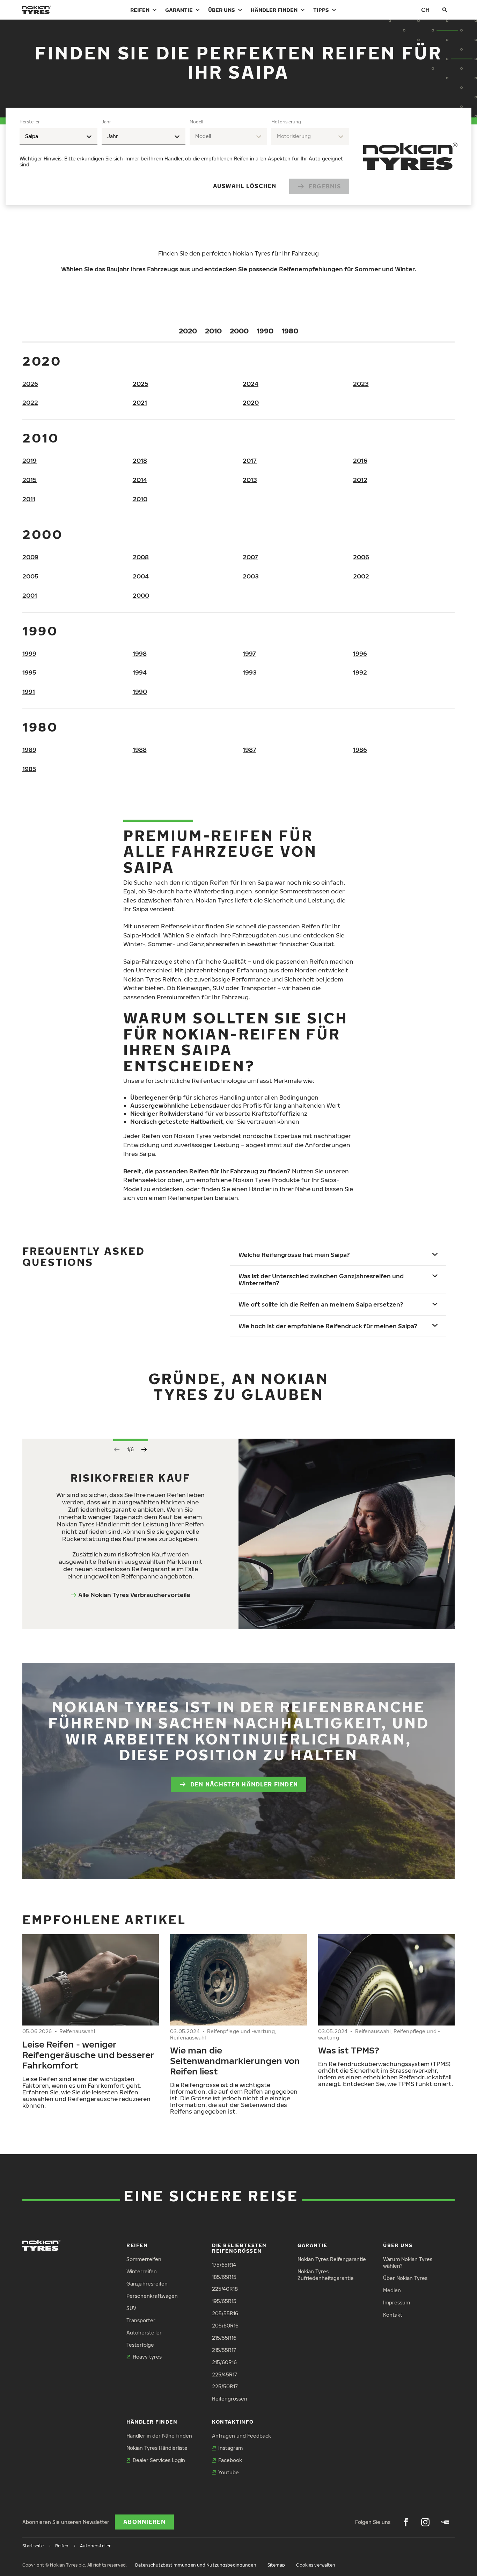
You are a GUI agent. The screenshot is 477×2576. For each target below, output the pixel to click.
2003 (251, 576)
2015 (30, 480)
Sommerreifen (144, 2259)
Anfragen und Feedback (241, 2436)
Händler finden (274, 10)
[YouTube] (445, 2522)
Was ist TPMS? (349, 2050)
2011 (29, 499)
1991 (29, 692)
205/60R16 (225, 2326)
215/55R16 (224, 2338)
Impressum (397, 2302)
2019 (30, 460)
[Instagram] (425, 2522)
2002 (361, 576)
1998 (140, 653)
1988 (140, 750)
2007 (250, 557)
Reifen (140, 10)
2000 (239, 331)
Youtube (229, 2472)
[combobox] (58, 136)
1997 (249, 653)
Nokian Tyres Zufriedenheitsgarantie (326, 2275)
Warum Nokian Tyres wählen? (408, 2262)
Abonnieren (144, 2522)
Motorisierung (286, 122)
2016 (360, 460)
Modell (196, 122)
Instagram (230, 2448)
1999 (29, 653)
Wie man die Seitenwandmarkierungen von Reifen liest (235, 2060)
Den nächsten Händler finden (244, 1784)
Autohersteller (144, 2333)
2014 (140, 480)
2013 (250, 480)
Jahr (106, 122)
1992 (360, 672)
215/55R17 (224, 2350)
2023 (361, 384)
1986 (360, 750)
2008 (141, 557)
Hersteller (30, 122)
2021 (140, 402)
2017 (250, 460)
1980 (290, 331)
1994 (140, 672)
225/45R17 (225, 2374)
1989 (29, 750)
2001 (30, 595)
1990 (265, 331)
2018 (140, 460)
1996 (360, 653)
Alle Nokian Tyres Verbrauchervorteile (134, 1595)
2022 (30, 402)
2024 (251, 384)
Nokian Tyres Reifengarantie (332, 2259)
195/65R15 (224, 2301)
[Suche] (445, 10)
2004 (141, 576)
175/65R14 (224, 2265)
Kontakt (393, 2315)
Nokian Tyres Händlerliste (157, 2448)
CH (425, 10)
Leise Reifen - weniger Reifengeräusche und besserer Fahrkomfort (88, 2055)
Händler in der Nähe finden (159, 2436)
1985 (29, 769)
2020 (188, 331)
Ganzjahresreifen (147, 2284)
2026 (30, 384)
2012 (360, 480)
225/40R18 (225, 2289)
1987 (249, 750)
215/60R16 (224, 2362)
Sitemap (276, 2565)
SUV (131, 2308)
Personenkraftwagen (152, 2296)
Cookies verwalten (316, 2565)
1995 (29, 672)
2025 (141, 384)
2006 (361, 557)
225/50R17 (225, 2386)
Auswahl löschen (245, 186)
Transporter (141, 2320)
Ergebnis (325, 186)
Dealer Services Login (159, 2460)
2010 (213, 331)
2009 (30, 557)
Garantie (179, 10)
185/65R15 (224, 2277)
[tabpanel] (184, 156)
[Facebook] (406, 2522)
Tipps (321, 10)
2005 (30, 576)
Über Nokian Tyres (405, 2278)
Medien (392, 2290)
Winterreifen (142, 2271)
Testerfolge (140, 2345)
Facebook (230, 2460)
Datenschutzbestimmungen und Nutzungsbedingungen (196, 2565)
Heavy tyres (147, 2357)
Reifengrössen (230, 2399)
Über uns (222, 10)
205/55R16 (225, 2313)
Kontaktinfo (233, 2422)
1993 (250, 672)
